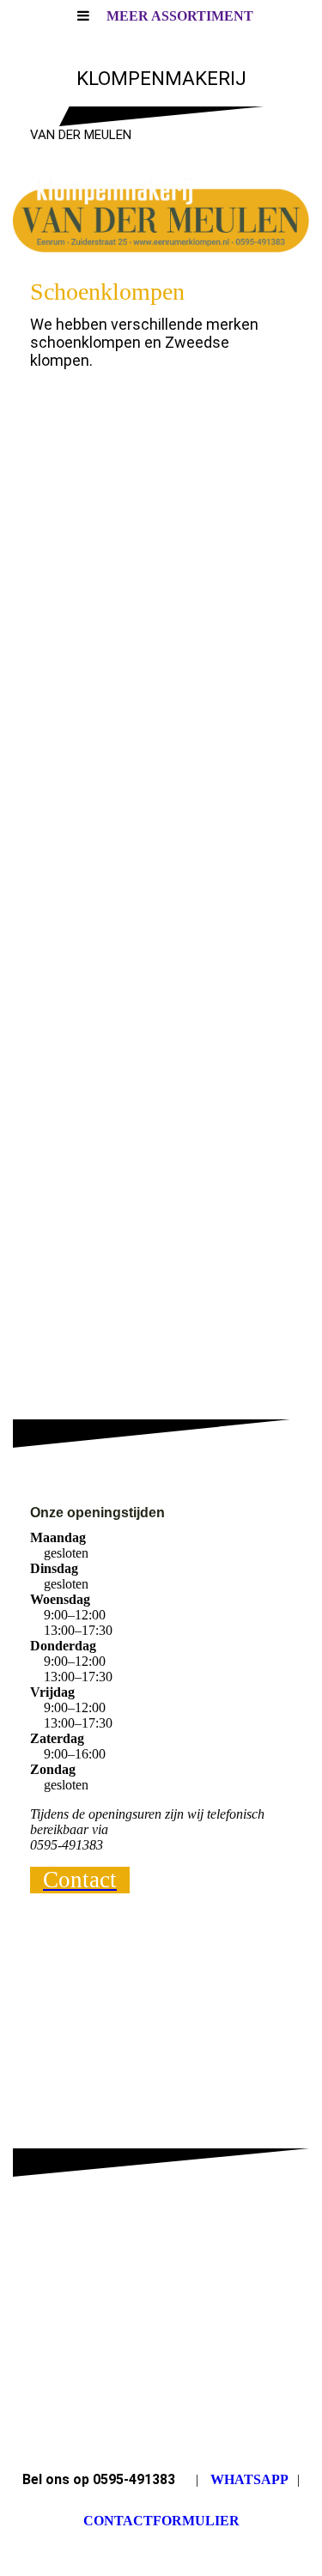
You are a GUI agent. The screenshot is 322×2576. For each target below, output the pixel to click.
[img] (161, 215)
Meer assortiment (180, 16)
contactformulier (161, 2521)
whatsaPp (249, 2479)
